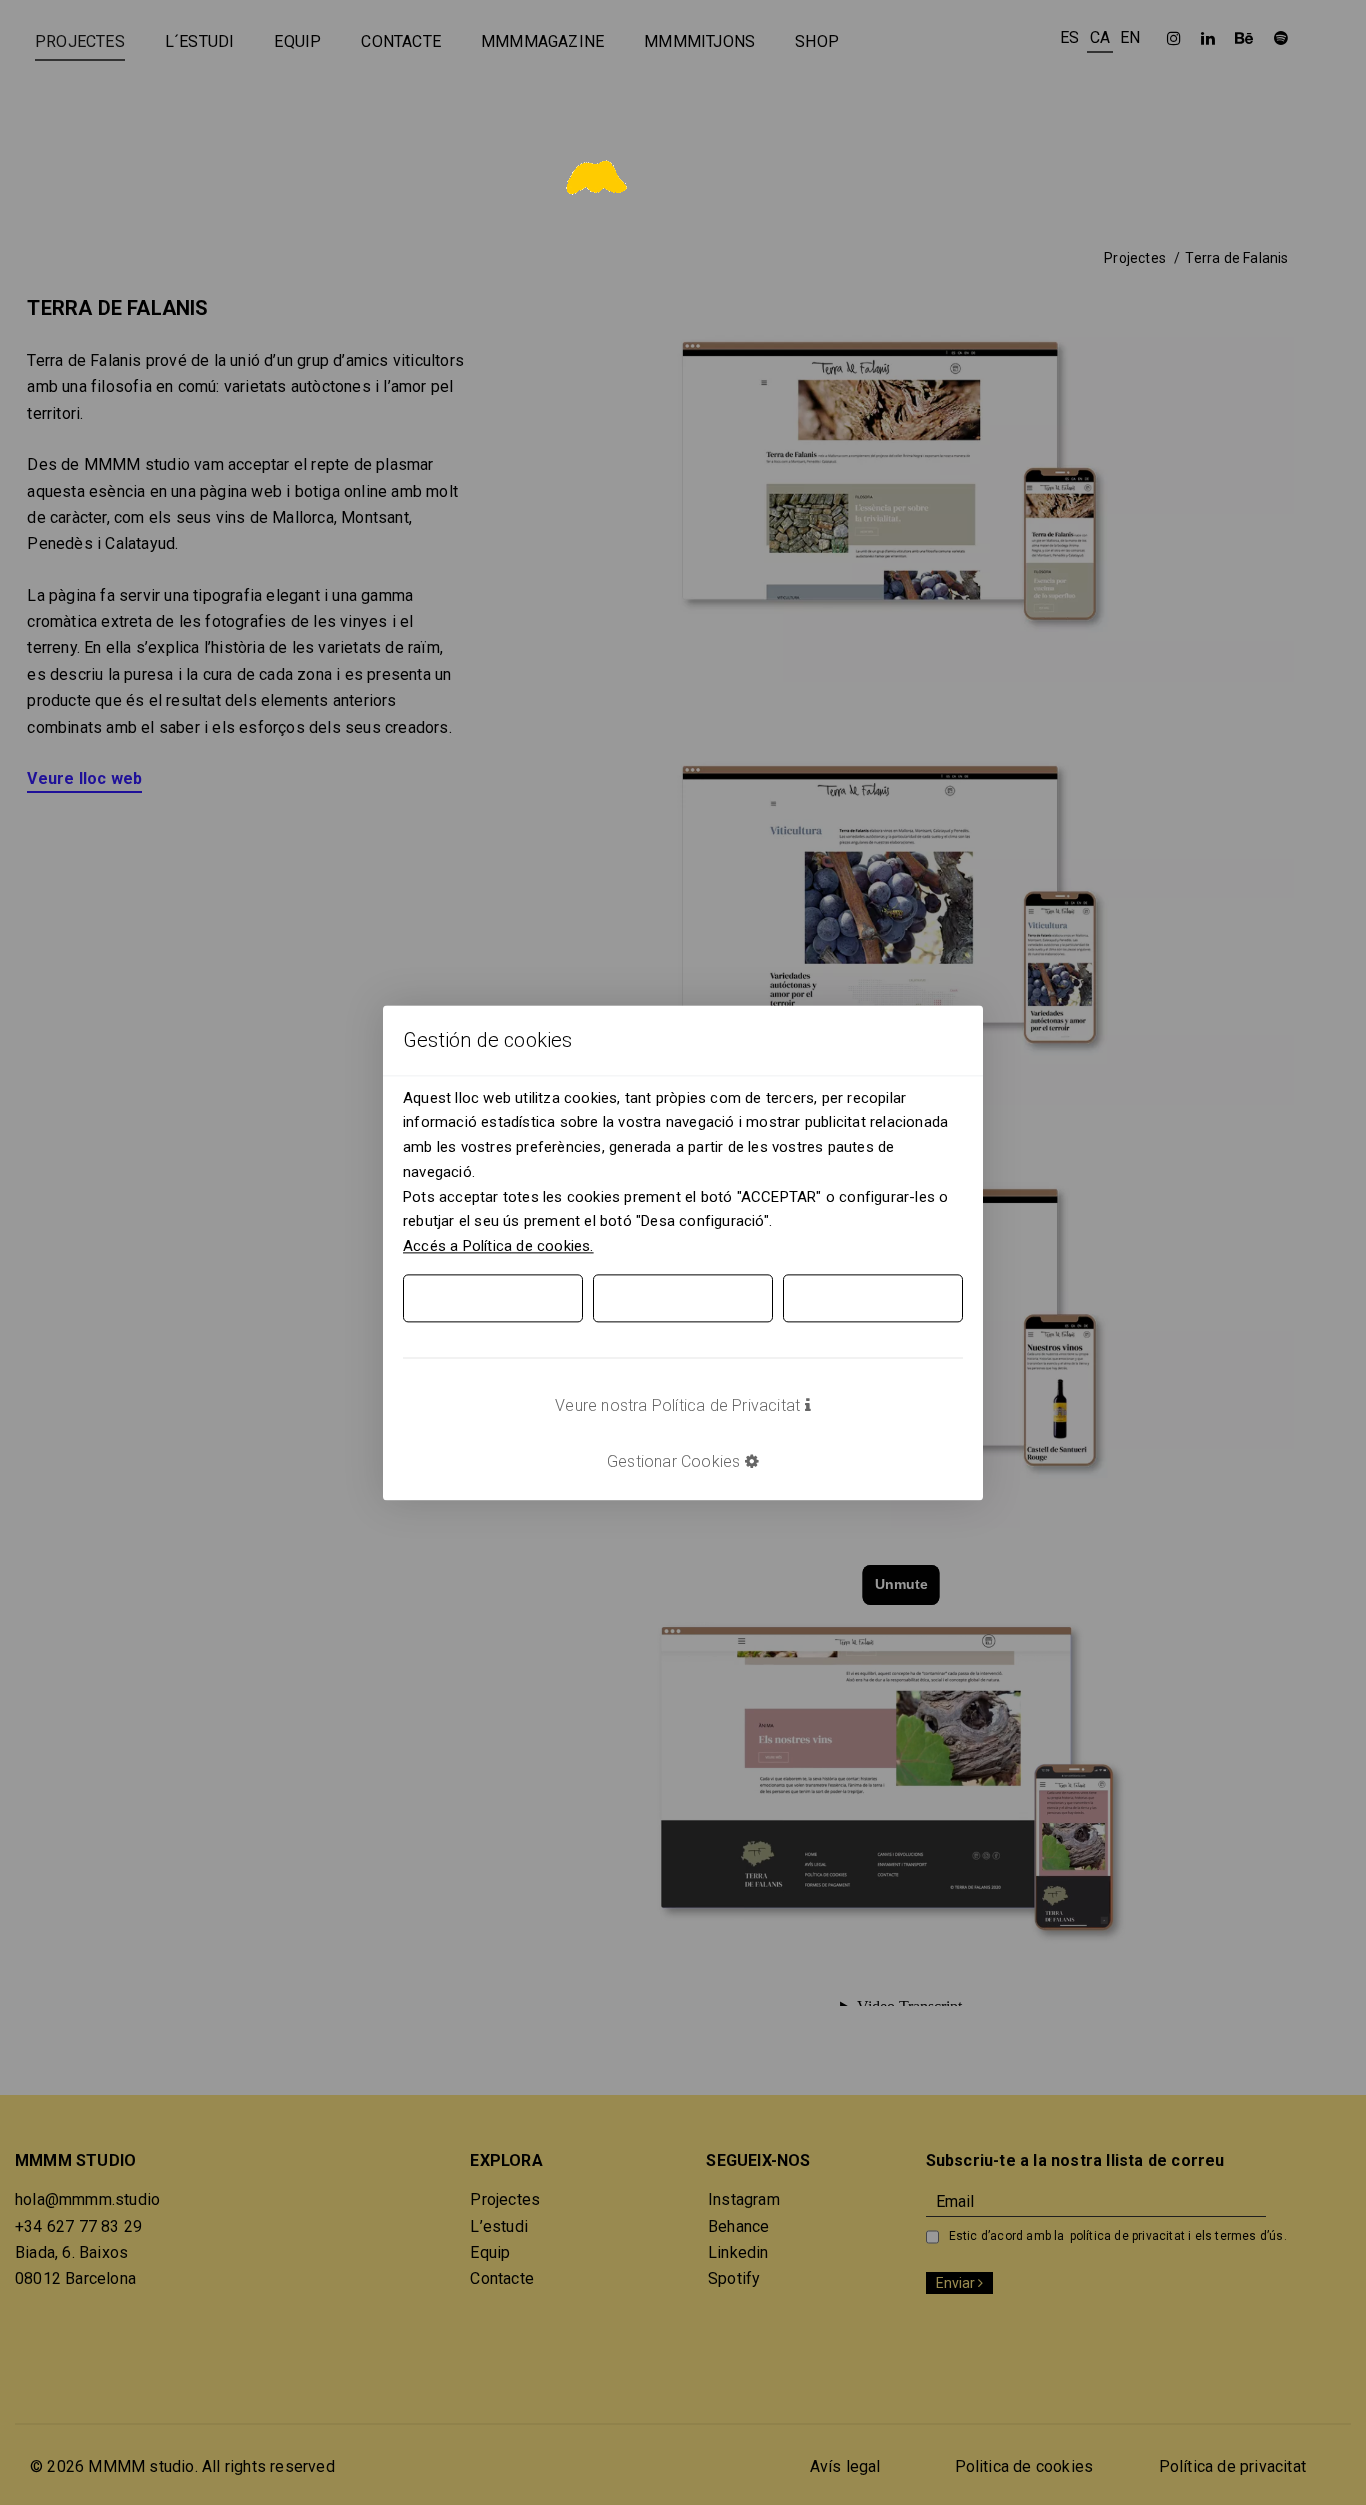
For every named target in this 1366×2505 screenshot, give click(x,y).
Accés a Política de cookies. (498, 1246)
